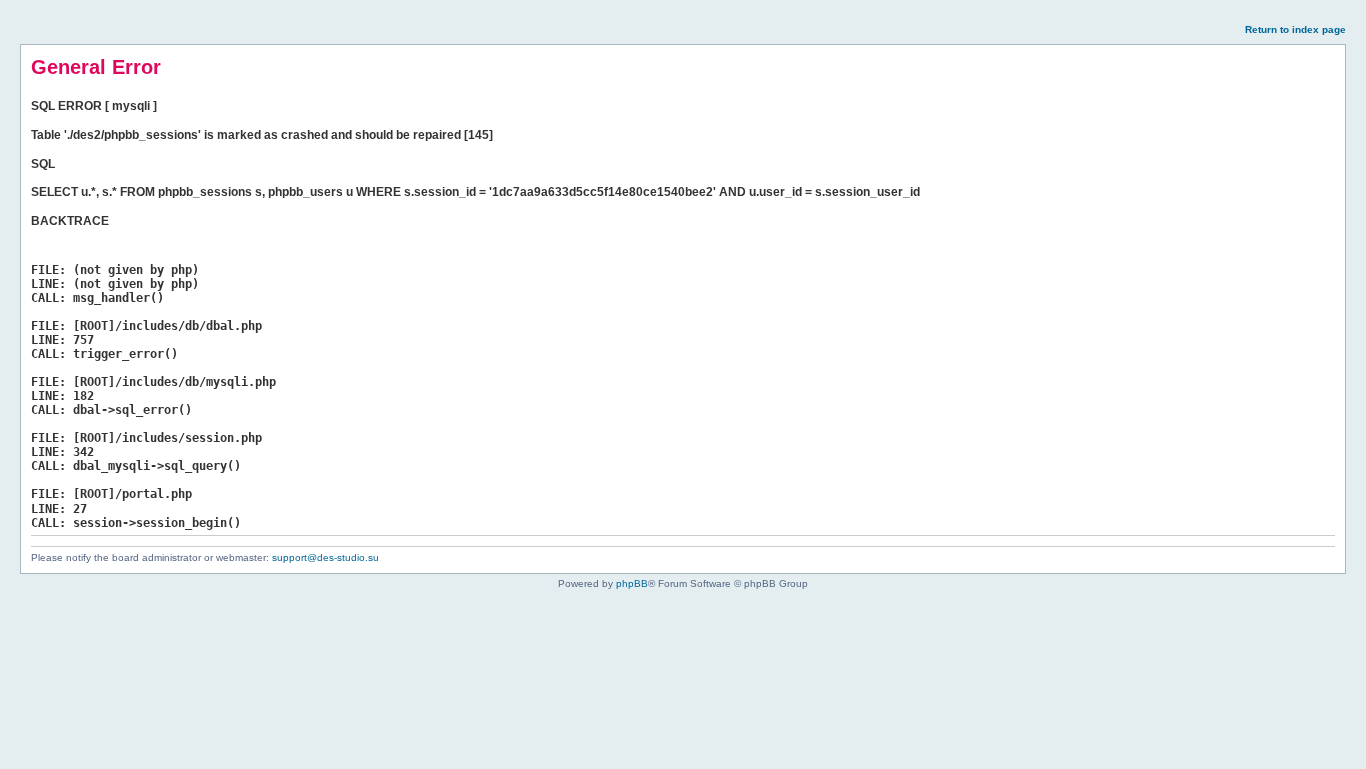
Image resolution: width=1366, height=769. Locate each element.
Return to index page (1295, 29)
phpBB (632, 583)
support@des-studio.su (325, 557)
